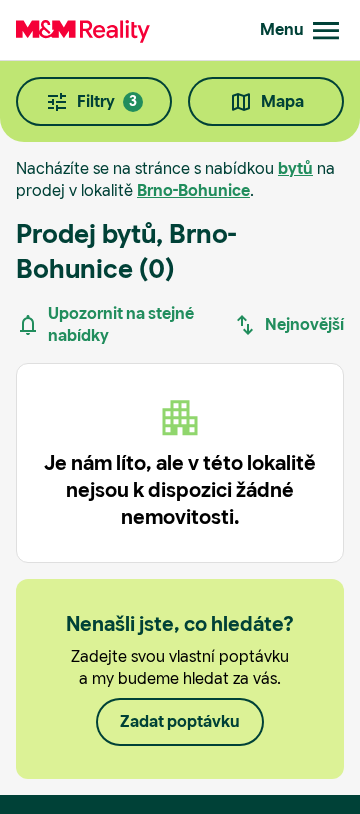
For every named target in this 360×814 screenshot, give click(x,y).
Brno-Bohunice (193, 190)
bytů (295, 168)
